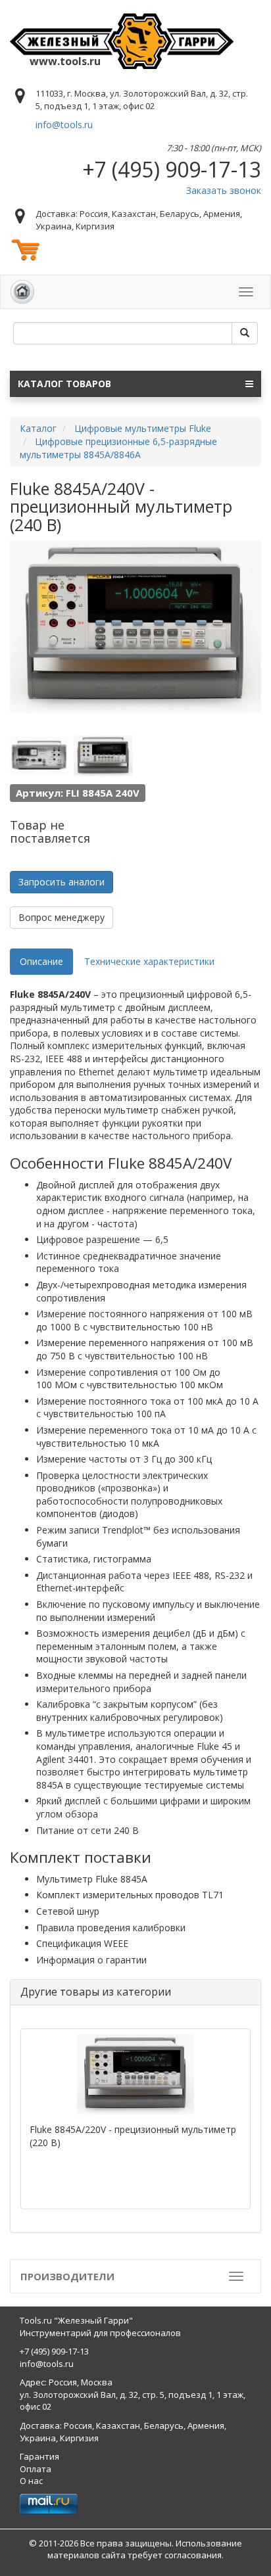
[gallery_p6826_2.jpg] (103, 756)
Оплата (36, 2469)
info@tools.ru (64, 125)
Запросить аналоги (62, 882)
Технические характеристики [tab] (149, 961)
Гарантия (39, 2456)
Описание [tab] (41, 961)
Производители (67, 2276)
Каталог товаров (64, 384)
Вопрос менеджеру (62, 917)
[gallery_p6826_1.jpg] (39, 756)
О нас (31, 2481)
